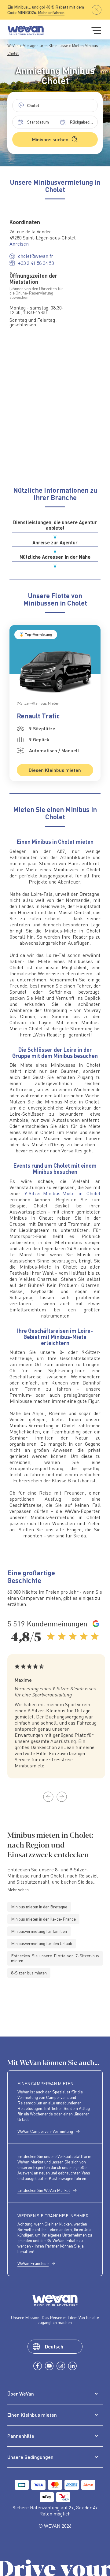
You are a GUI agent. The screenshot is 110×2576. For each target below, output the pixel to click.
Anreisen (19, 244)
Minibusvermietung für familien (39, 1931)
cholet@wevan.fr (36, 256)
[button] (48, 1797)
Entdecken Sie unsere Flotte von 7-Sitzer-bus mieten (55, 1958)
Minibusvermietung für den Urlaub (42, 1943)
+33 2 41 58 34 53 (36, 263)
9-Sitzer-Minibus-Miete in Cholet (62, 1193)
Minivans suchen (50, 139)
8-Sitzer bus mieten (29, 1973)
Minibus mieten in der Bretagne (39, 1907)
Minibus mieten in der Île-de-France (43, 1919)
